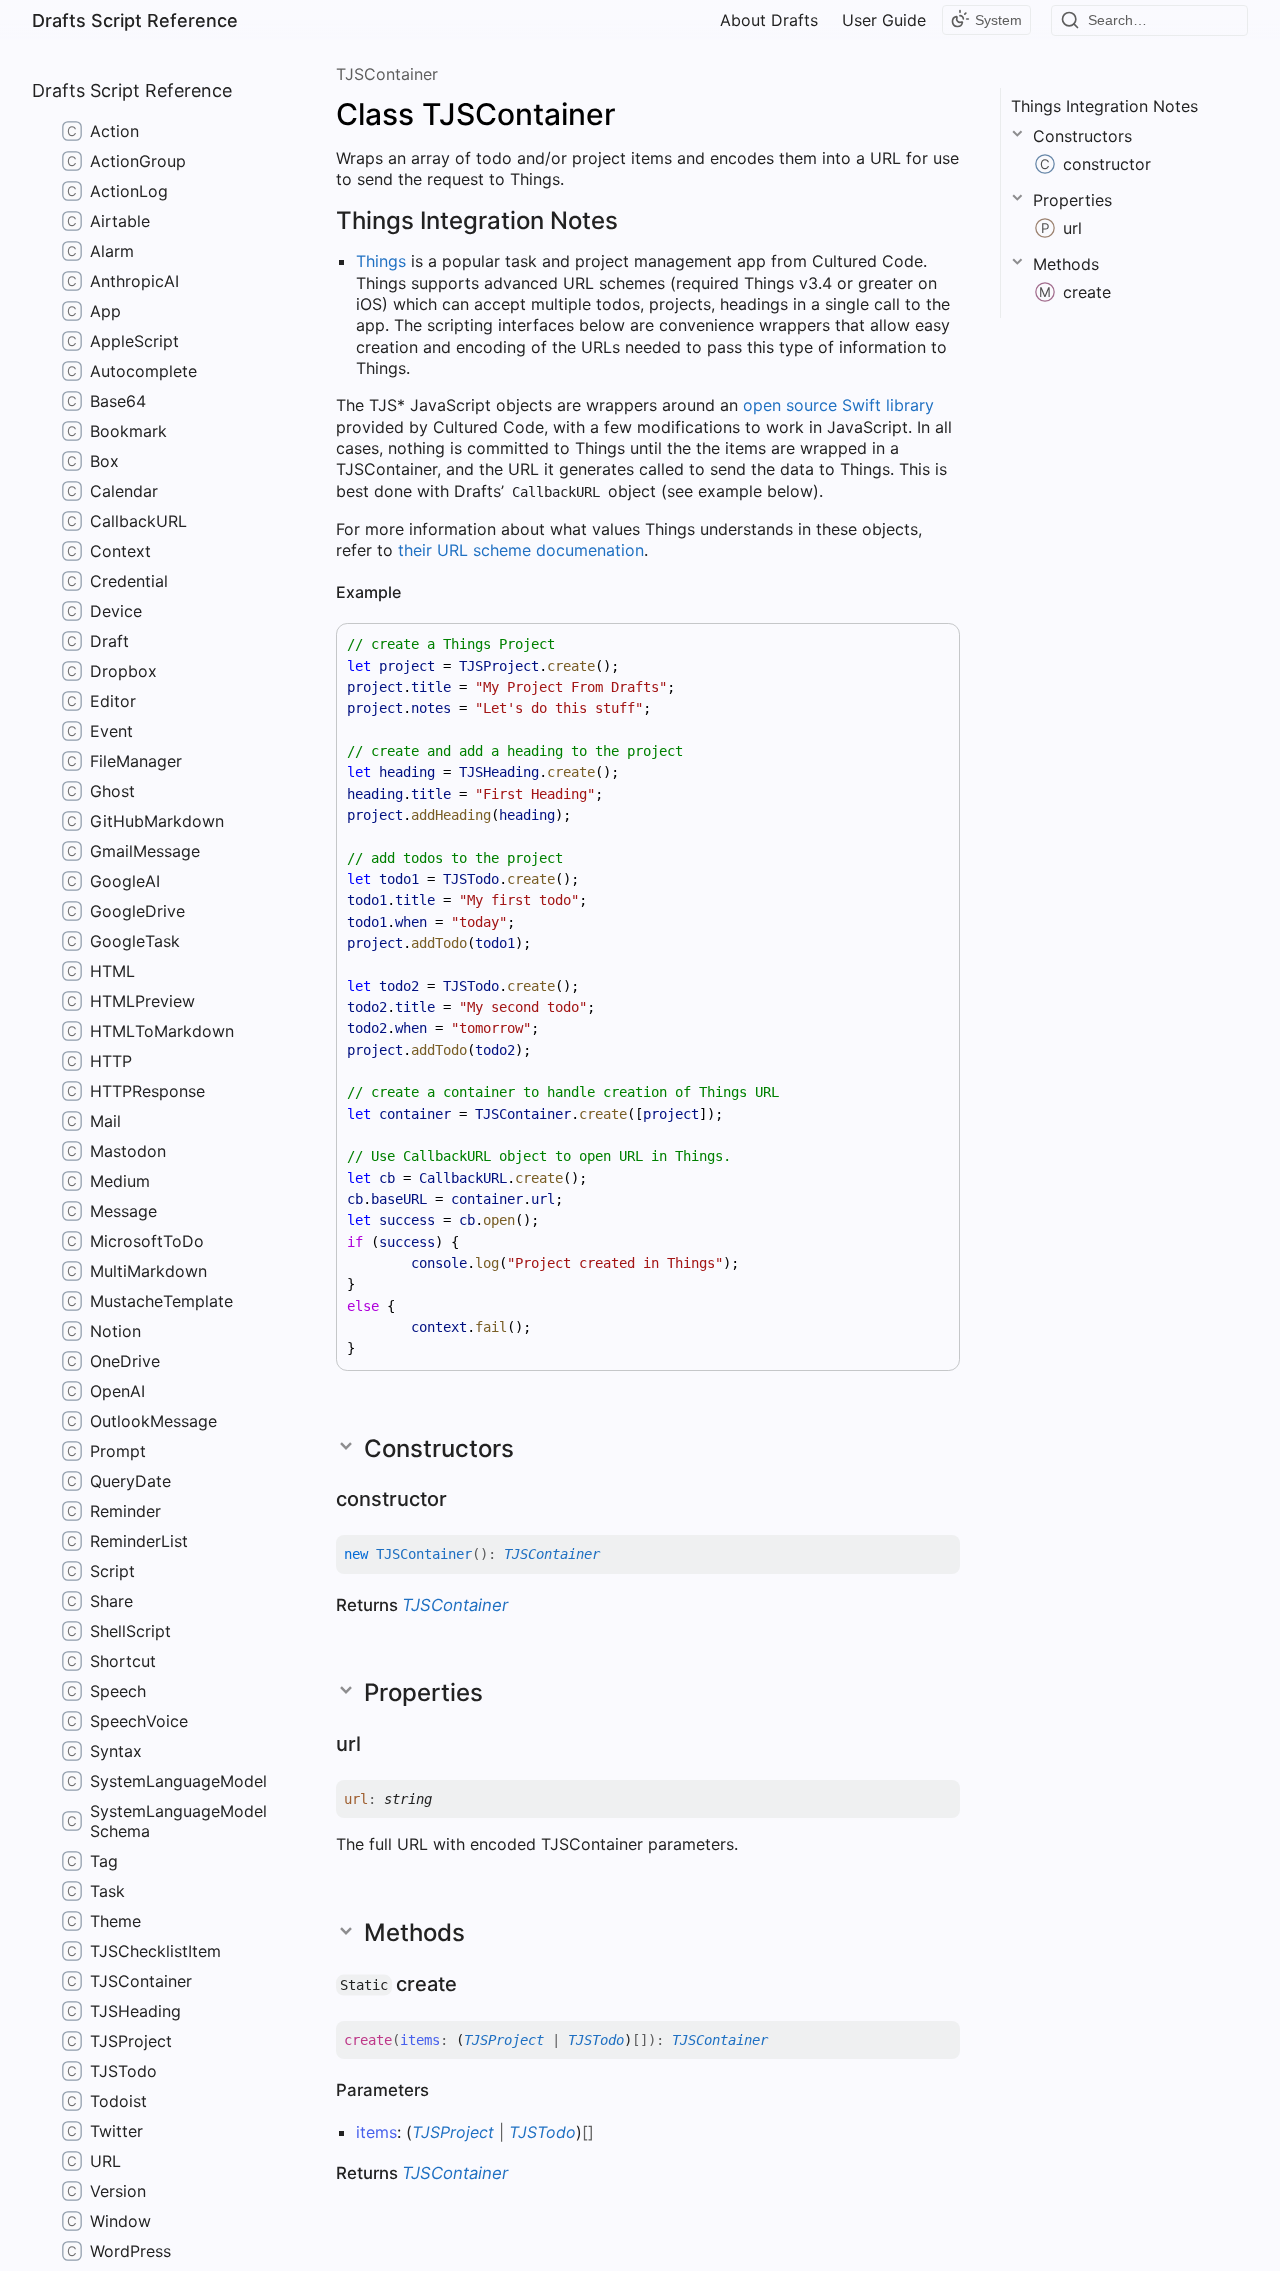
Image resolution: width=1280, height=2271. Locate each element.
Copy (926, 644)
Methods (1066, 264)
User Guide (884, 20)
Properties (1072, 200)
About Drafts (769, 20)
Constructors (1082, 136)
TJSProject (504, 2040)
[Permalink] (638, 222)
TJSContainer (387, 74)
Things (381, 261)
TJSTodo (596, 2040)
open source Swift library (838, 405)
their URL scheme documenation (521, 550)
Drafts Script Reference (135, 20)
